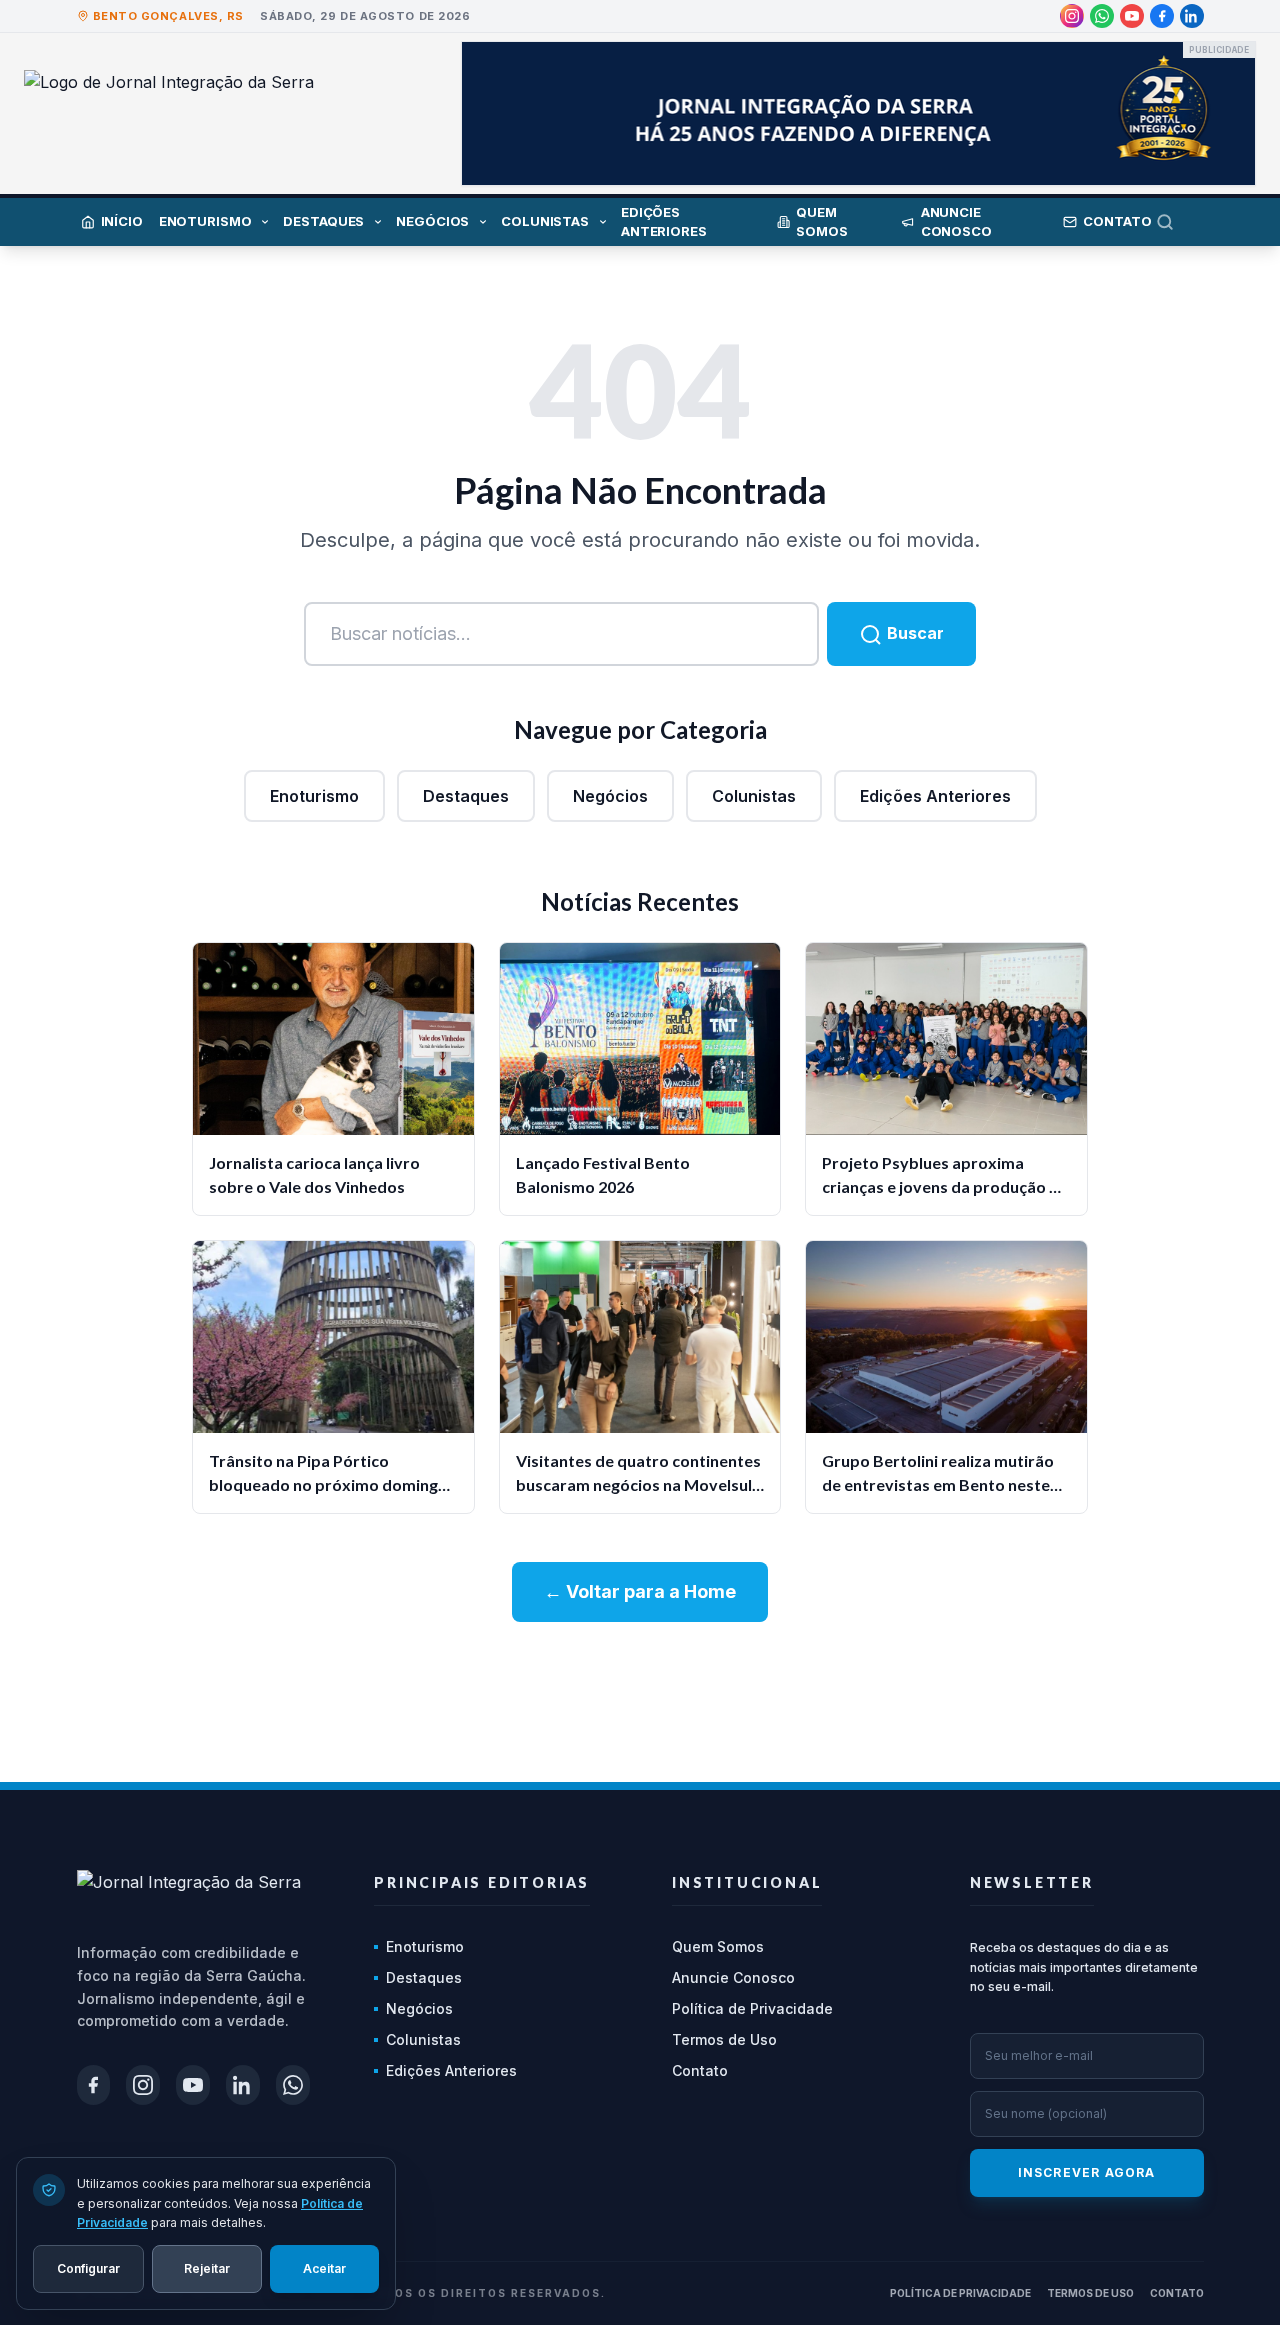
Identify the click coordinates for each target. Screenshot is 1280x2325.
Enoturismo (314, 796)
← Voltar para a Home (640, 1591)
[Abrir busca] (1180, 222)
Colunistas (754, 796)
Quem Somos (718, 1946)
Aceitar (324, 2267)
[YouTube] (1132, 16)
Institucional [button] (747, 1882)
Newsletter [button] (1032, 1882)
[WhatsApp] (1102, 16)
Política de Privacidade (752, 2008)
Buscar (913, 633)
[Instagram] (1072, 16)
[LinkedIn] (1192, 16)
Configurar (88, 2267)
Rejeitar (207, 2267)
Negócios (610, 796)
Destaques (466, 796)
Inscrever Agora (1087, 2172)
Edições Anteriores (935, 796)
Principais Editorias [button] (482, 1882)
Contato (700, 2070)
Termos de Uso (724, 2039)
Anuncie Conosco (733, 1977)
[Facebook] (1162, 16)
